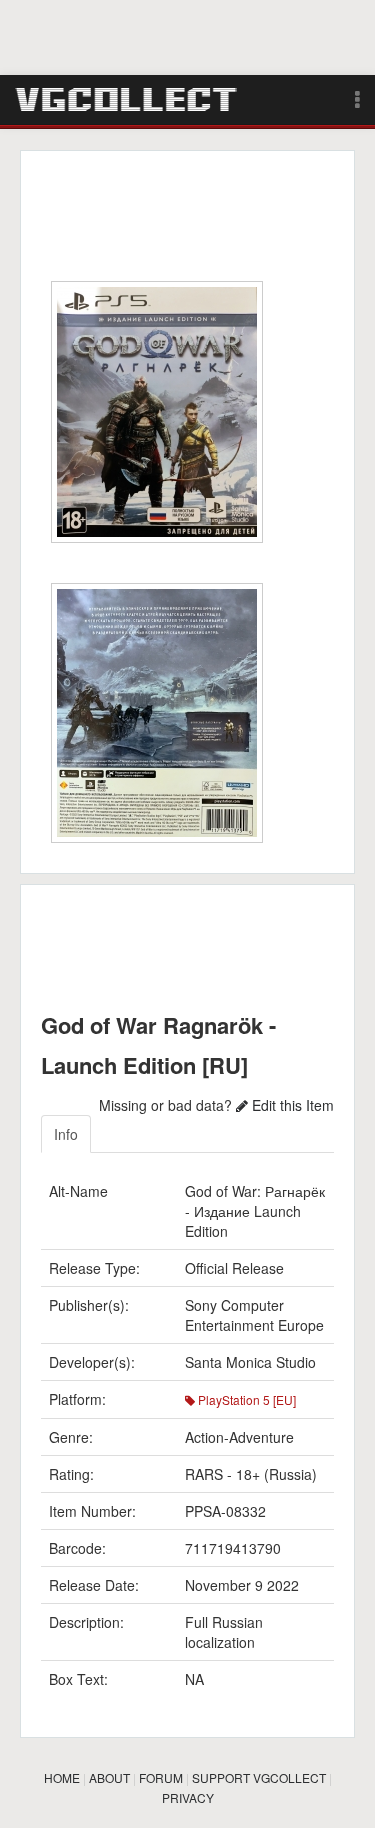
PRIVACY (188, 1797)
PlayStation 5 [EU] (245, 1399)
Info (66, 1134)
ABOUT (109, 1777)
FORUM (161, 1777)
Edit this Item (291, 1105)
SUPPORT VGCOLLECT (259, 1777)
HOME (62, 1777)
